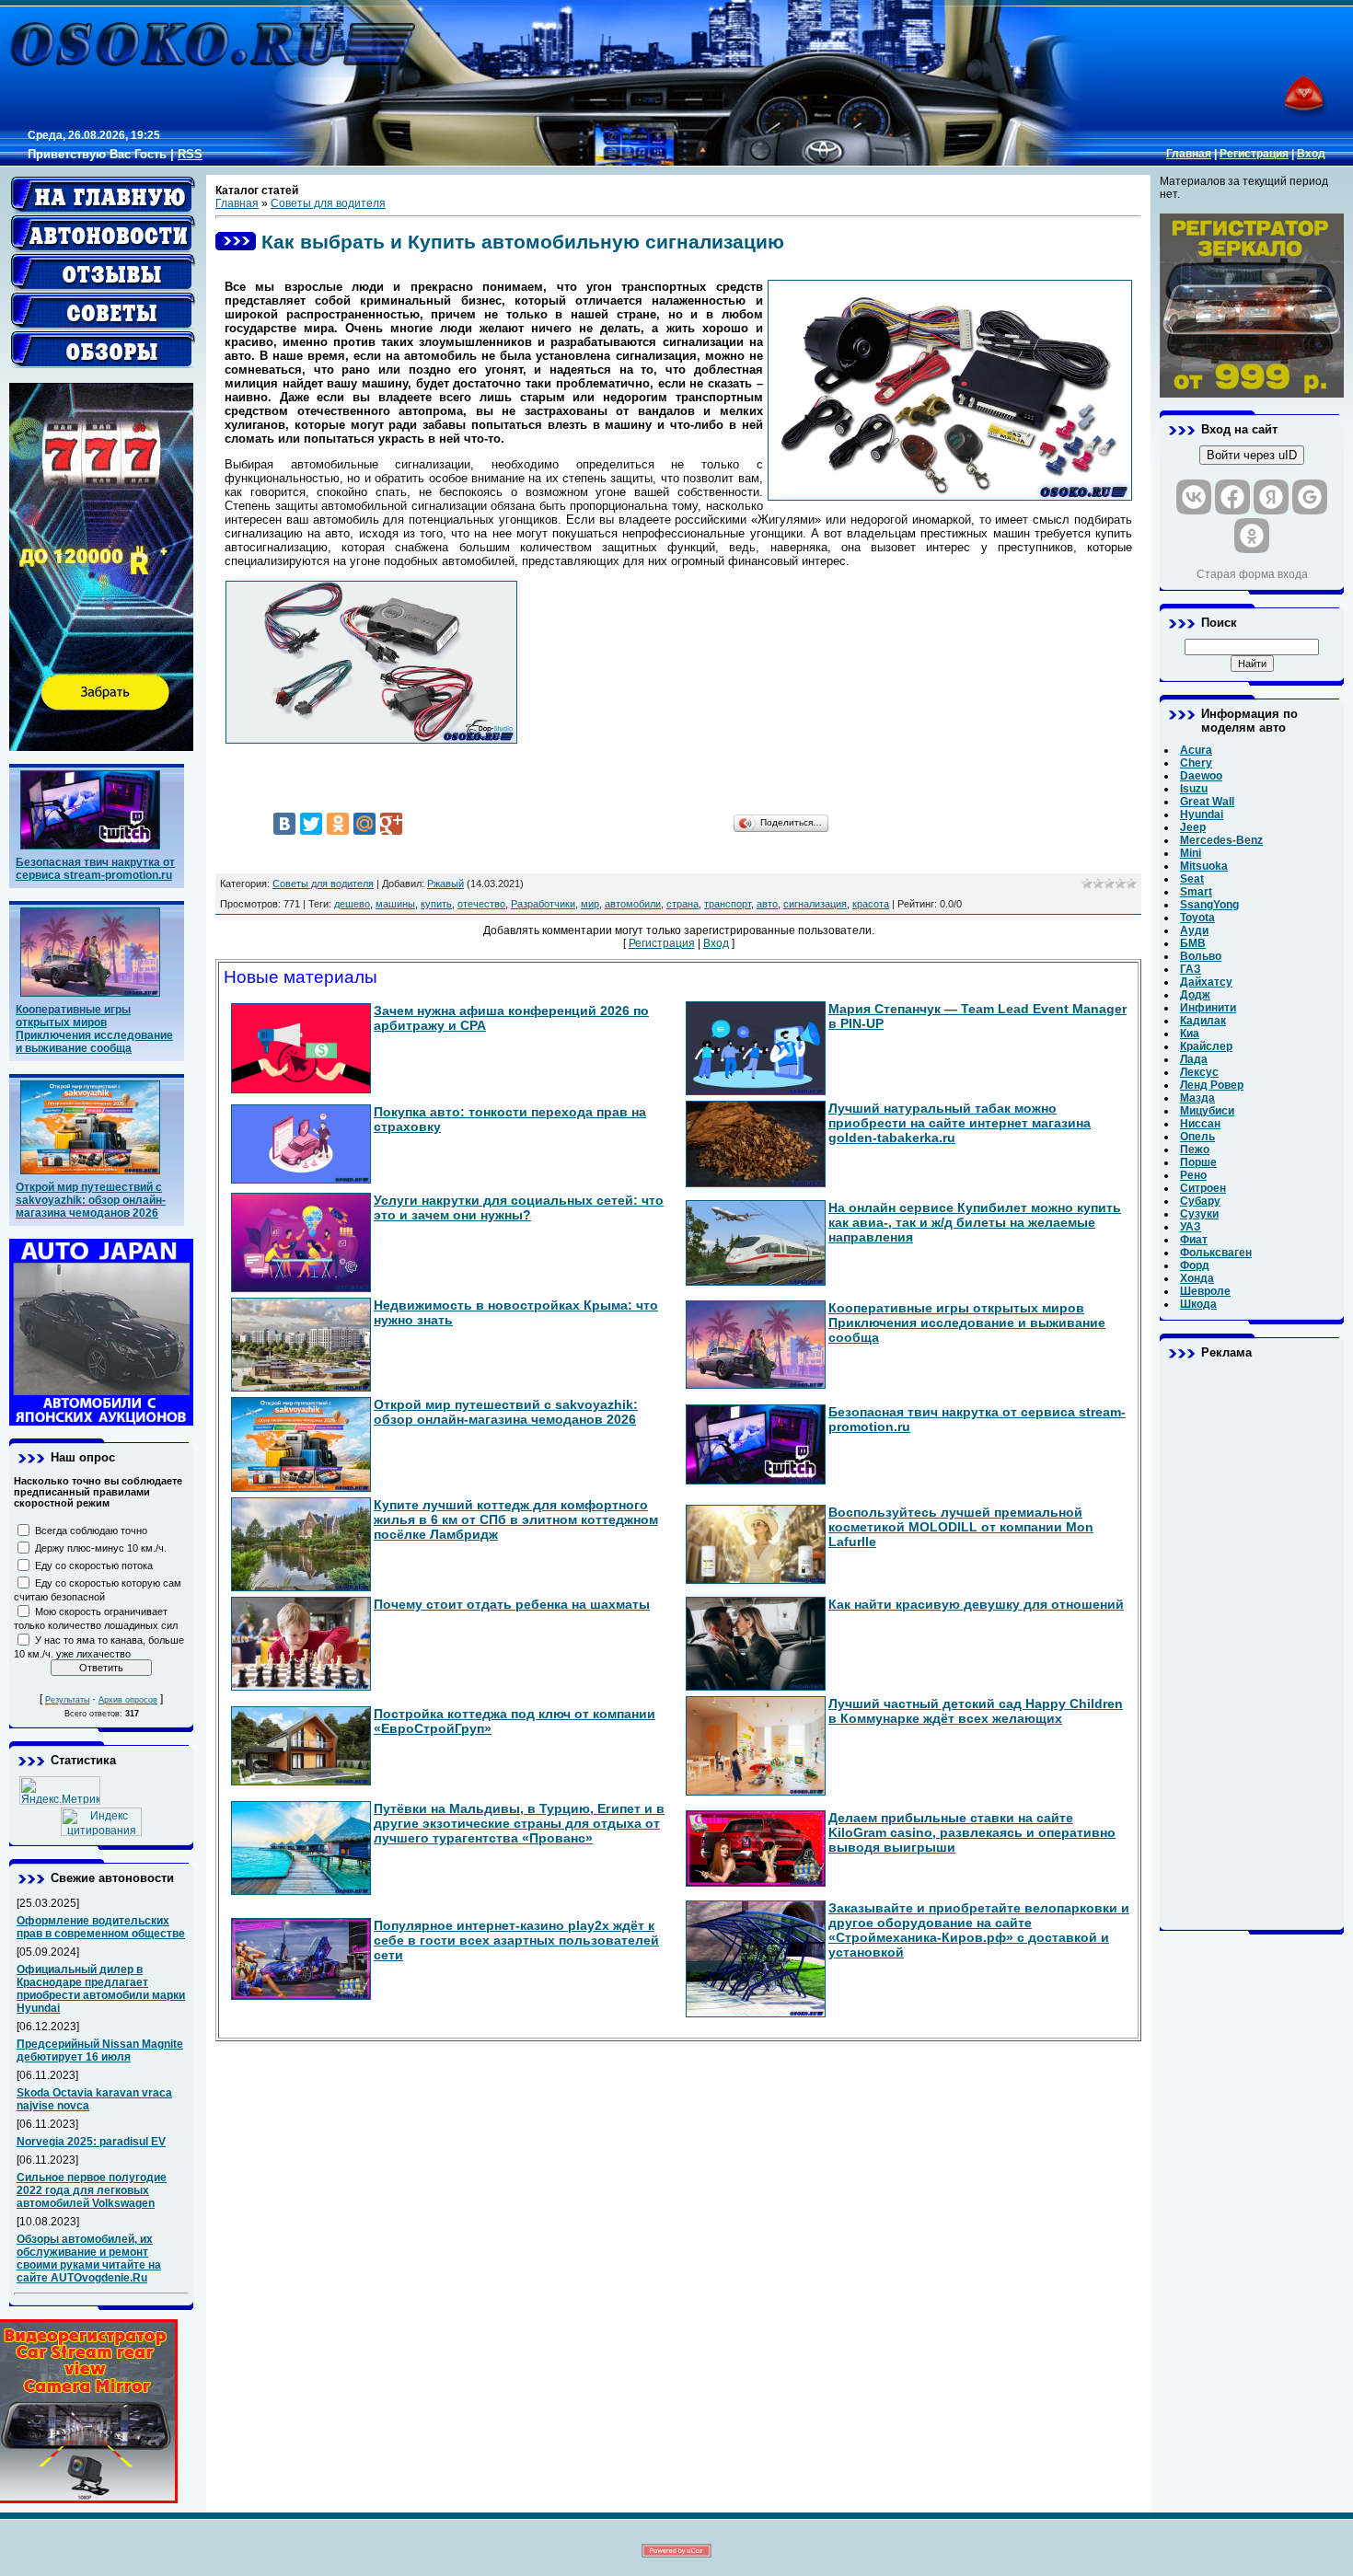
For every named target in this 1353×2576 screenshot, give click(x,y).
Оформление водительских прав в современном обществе (101, 1927)
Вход (1311, 154)
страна (682, 904)
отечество (481, 904)
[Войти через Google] (1310, 497)
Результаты (67, 1700)
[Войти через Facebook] (1232, 497)
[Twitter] (311, 824)
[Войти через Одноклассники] (1252, 536)
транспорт (728, 904)
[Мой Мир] (364, 824)
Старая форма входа (1252, 574)
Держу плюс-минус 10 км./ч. (101, 1548)
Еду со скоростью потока (94, 1565)
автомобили (633, 904)
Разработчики (543, 904)
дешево (352, 904)
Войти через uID (1252, 455)
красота (871, 904)
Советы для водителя (328, 203)
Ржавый (445, 884)
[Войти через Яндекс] (1271, 497)
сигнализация (815, 904)
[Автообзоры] (103, 350)
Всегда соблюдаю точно (91, 1531)
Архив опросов (128, 1700)
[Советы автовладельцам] (103, 311)
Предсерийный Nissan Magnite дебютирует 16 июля (100, 2050)
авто (767, 904)
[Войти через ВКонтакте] (1194, 497)
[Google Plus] (391, 824)
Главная (1189, 154)
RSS (190, 154)
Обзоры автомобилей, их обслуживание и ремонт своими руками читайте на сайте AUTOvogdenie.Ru (89, 2258)
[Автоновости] (103, 234)
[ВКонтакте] (284, 824)
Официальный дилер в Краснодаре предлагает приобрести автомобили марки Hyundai (101, 1989)
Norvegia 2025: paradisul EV (91, 2142)
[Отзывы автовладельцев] (103, 272)
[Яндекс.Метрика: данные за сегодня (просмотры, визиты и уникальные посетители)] (60, 1790)
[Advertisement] (1252, 1645)
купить (436, 904)
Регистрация (1254, 154)
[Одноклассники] (338, 824)
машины (395, 904)
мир (590, 904)
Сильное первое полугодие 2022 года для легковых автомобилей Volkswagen (92, 2190)
